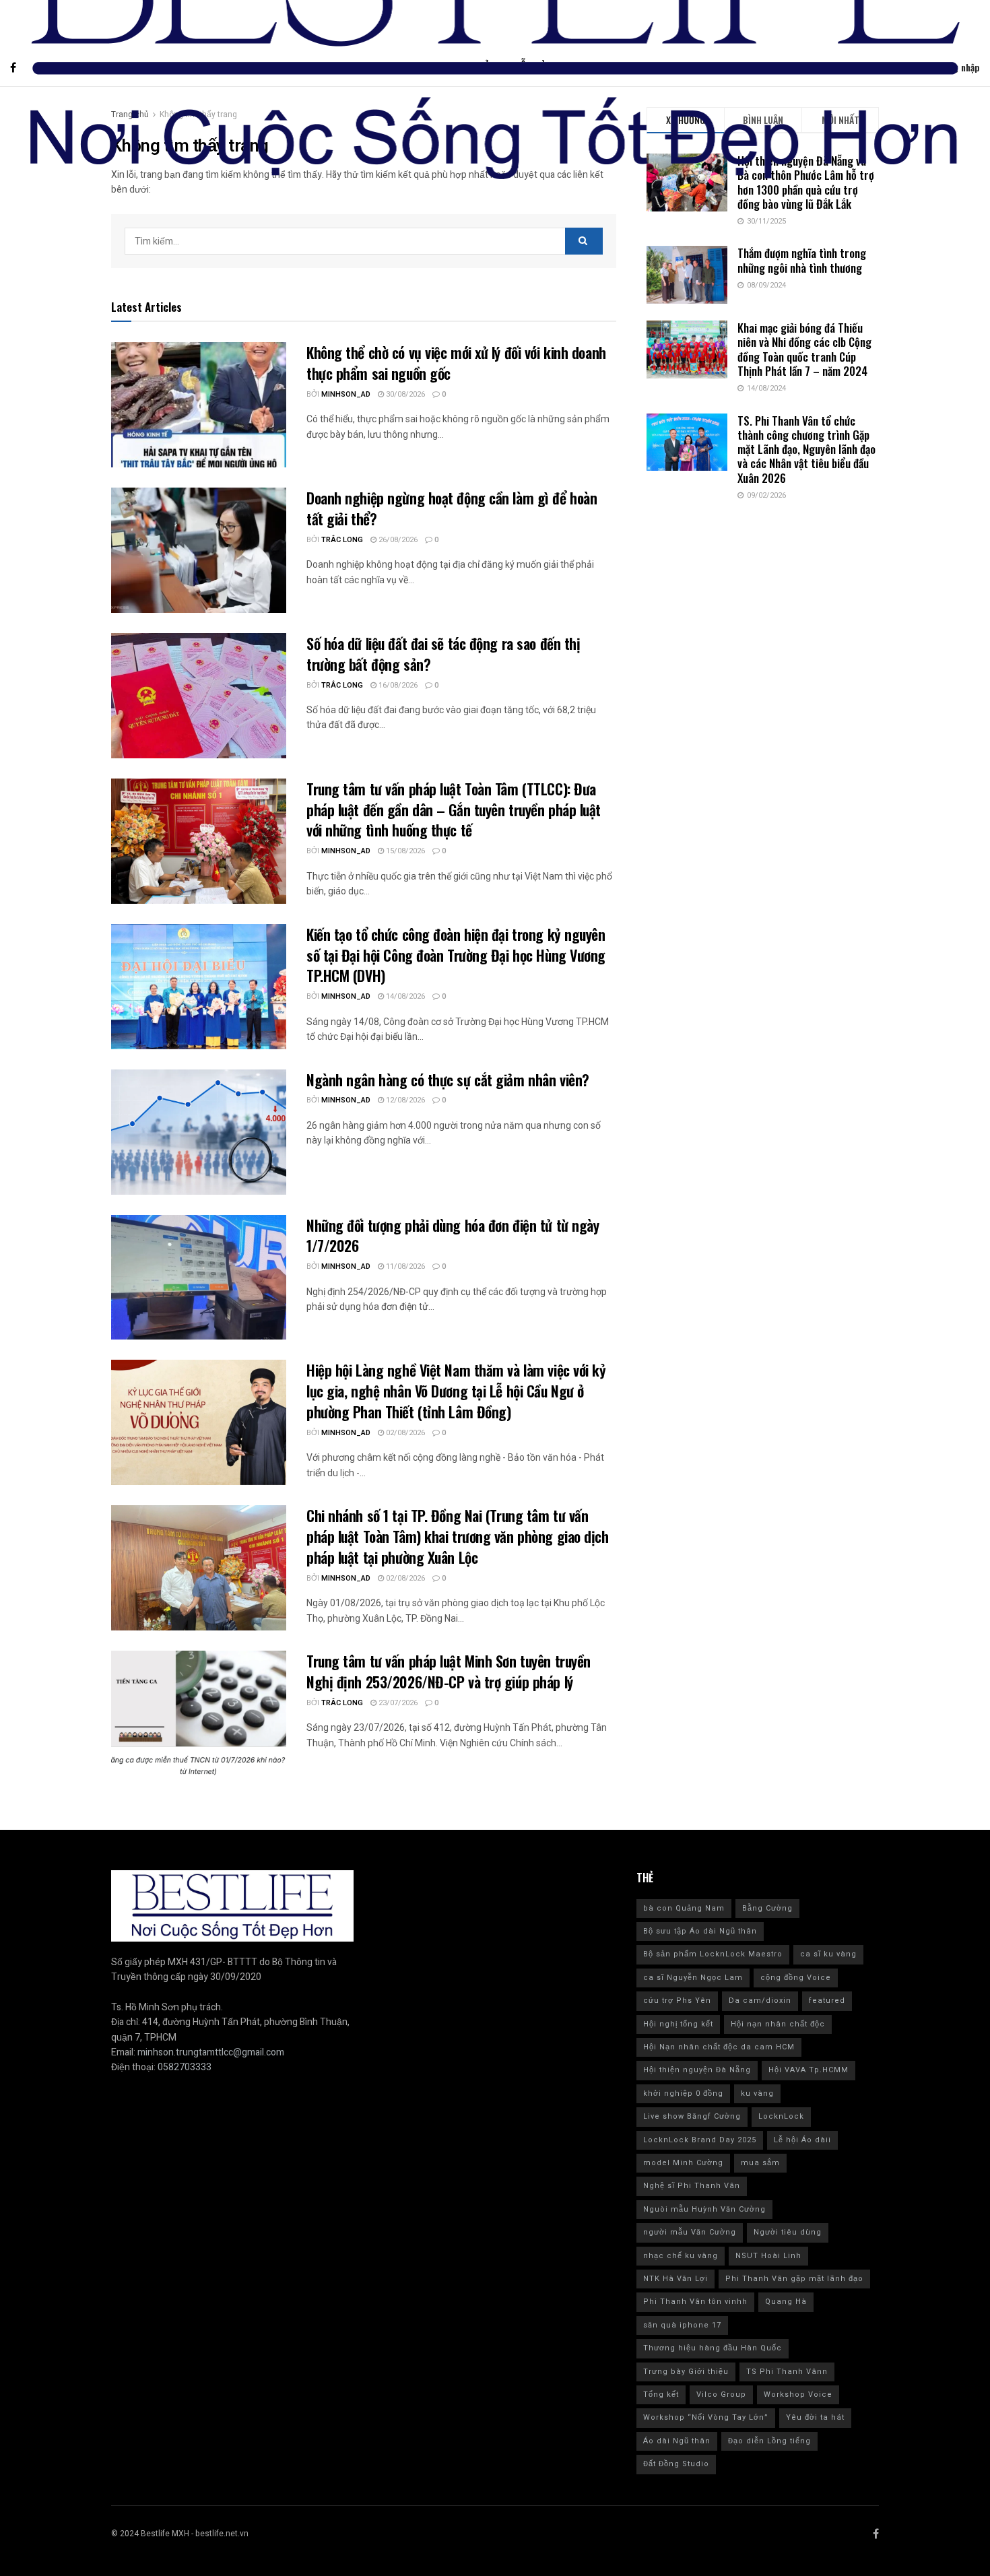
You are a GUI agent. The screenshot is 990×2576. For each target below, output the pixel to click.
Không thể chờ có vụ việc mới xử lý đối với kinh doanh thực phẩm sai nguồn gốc (456, 363)
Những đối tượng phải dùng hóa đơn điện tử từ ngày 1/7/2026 (453, 1235)
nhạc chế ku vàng (681, 2256)
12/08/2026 (404, 1100)
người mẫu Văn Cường (690, 2232)
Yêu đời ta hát (815, 2417)
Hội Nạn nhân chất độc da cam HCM (719, 2047)
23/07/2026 (397, 1703)
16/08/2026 (397, 685)
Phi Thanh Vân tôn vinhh (695, 2302)
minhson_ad (346, 394)
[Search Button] (584, 241)
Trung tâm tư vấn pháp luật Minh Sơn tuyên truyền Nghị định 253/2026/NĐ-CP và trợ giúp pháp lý (449, 1671)
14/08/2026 (404, 996)
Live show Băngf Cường (692, 2116)
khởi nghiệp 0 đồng (683, 2093)
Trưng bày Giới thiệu (686, 2372)
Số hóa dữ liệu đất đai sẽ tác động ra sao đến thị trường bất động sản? (443, 654)
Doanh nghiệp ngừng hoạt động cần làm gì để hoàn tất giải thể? (452, 508)
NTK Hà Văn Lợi (675, 2279)
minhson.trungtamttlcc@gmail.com (211, 2052)
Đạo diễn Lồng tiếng (769, 2441)
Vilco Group (721, 2395)
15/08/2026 (404, 851)
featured (827, 2001)
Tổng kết (661, 2395)
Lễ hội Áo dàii (802, 2140)
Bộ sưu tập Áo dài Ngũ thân (700, 1931)
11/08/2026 (404, 1266)
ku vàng (757, 2093)
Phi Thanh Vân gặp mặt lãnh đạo (794, 2279)
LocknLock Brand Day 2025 (700, 2140)
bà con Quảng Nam (684, 1908)
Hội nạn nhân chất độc (778, 2024)
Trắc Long (342, 540)
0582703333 (185, 2067)
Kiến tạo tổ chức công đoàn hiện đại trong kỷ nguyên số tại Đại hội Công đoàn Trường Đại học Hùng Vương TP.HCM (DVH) (456, 955)
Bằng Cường (767, 1908)
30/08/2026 (404, 394)
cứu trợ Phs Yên (677, 2001)
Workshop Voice (798, 2395)
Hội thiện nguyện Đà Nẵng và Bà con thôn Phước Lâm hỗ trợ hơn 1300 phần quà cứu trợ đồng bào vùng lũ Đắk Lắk (806, 182)
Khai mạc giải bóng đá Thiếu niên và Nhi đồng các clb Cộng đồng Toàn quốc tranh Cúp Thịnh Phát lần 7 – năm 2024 (804, 349)
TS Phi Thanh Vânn (787, 2372)
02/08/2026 (404, 1433)
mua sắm (760, 2163)
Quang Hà (786, 2302)
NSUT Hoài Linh (768, 2256)
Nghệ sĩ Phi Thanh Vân (692, 2186)
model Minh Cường (683, 2163)
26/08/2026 (397, 540)
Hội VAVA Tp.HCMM (808, 2070)
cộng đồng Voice (796, 1978)
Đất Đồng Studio (676, 2464)
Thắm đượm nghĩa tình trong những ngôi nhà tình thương (802, 260)
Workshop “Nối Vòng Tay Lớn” (706, 2417)
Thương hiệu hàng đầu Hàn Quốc (713, 2348)
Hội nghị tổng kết (678, 2024)
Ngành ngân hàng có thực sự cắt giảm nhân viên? (450, 1080)
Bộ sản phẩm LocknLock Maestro (713, 1954)
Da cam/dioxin (760, 2001)
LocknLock (781, 2116)
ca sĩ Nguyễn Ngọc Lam (693, 1978)
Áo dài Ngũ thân (677, 2441)
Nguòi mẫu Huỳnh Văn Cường (704, 2209)
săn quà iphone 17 (682, 2325)
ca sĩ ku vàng (828, 1954)
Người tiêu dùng (788, 2232)
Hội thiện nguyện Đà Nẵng (697, 2070)
